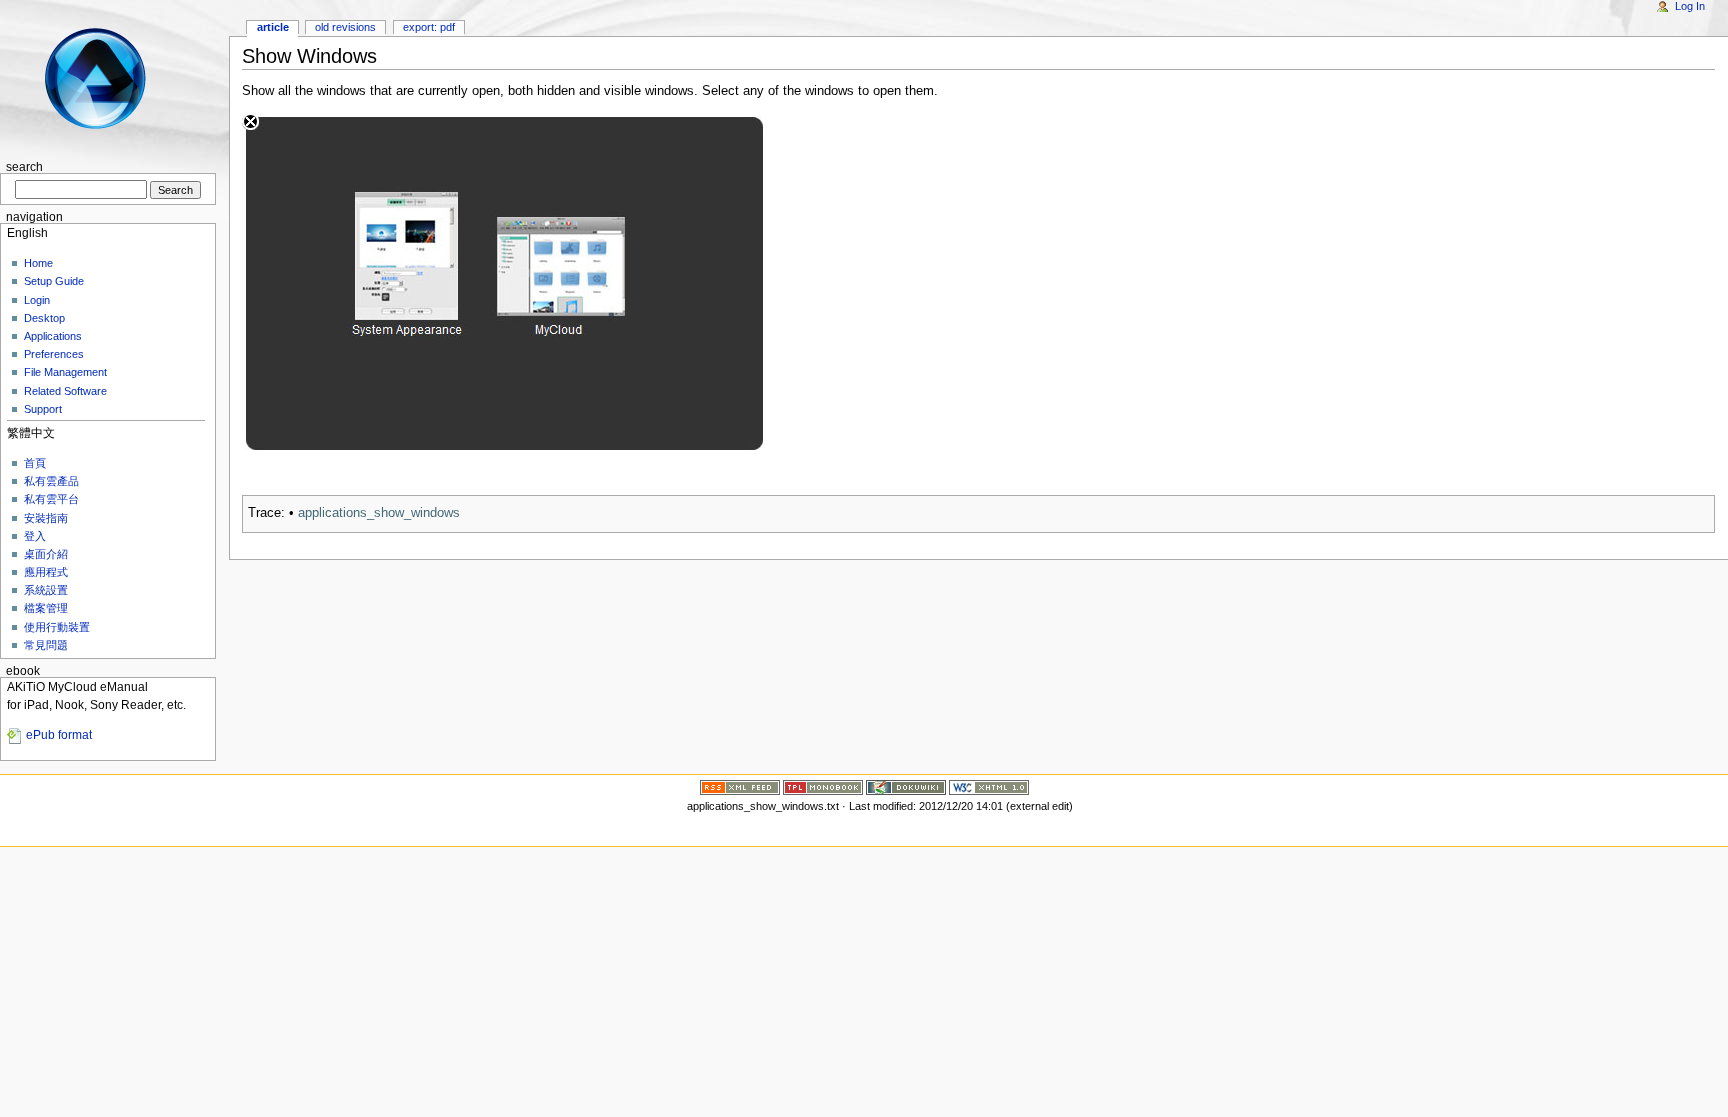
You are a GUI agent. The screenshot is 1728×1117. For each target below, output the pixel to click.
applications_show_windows (379, 513)
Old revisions (345, 27)
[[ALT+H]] (108, 77)
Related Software (65, 391)
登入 (35, 536)
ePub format (59, 735)
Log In (1690, 6)
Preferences (54, 354)
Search (24, 167)
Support (43, 409)
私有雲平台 (51, 499)
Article (273, 27)
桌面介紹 (46, 554)
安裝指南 (46, 518)
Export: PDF (429, 27)
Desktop (44, 318)
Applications (53, 336)
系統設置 (46, 590)
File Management (65, 372)
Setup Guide (54, 281)
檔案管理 (46, 608)
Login (37, 300)
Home (38, 263)
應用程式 (46, 572)
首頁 (35, 463)
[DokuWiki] (906, 786)
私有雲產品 (51, 481)
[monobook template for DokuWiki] (823, 786)
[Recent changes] (740, 786)
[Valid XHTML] (989, 786)
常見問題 (46, 645)
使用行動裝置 (57, 627)
